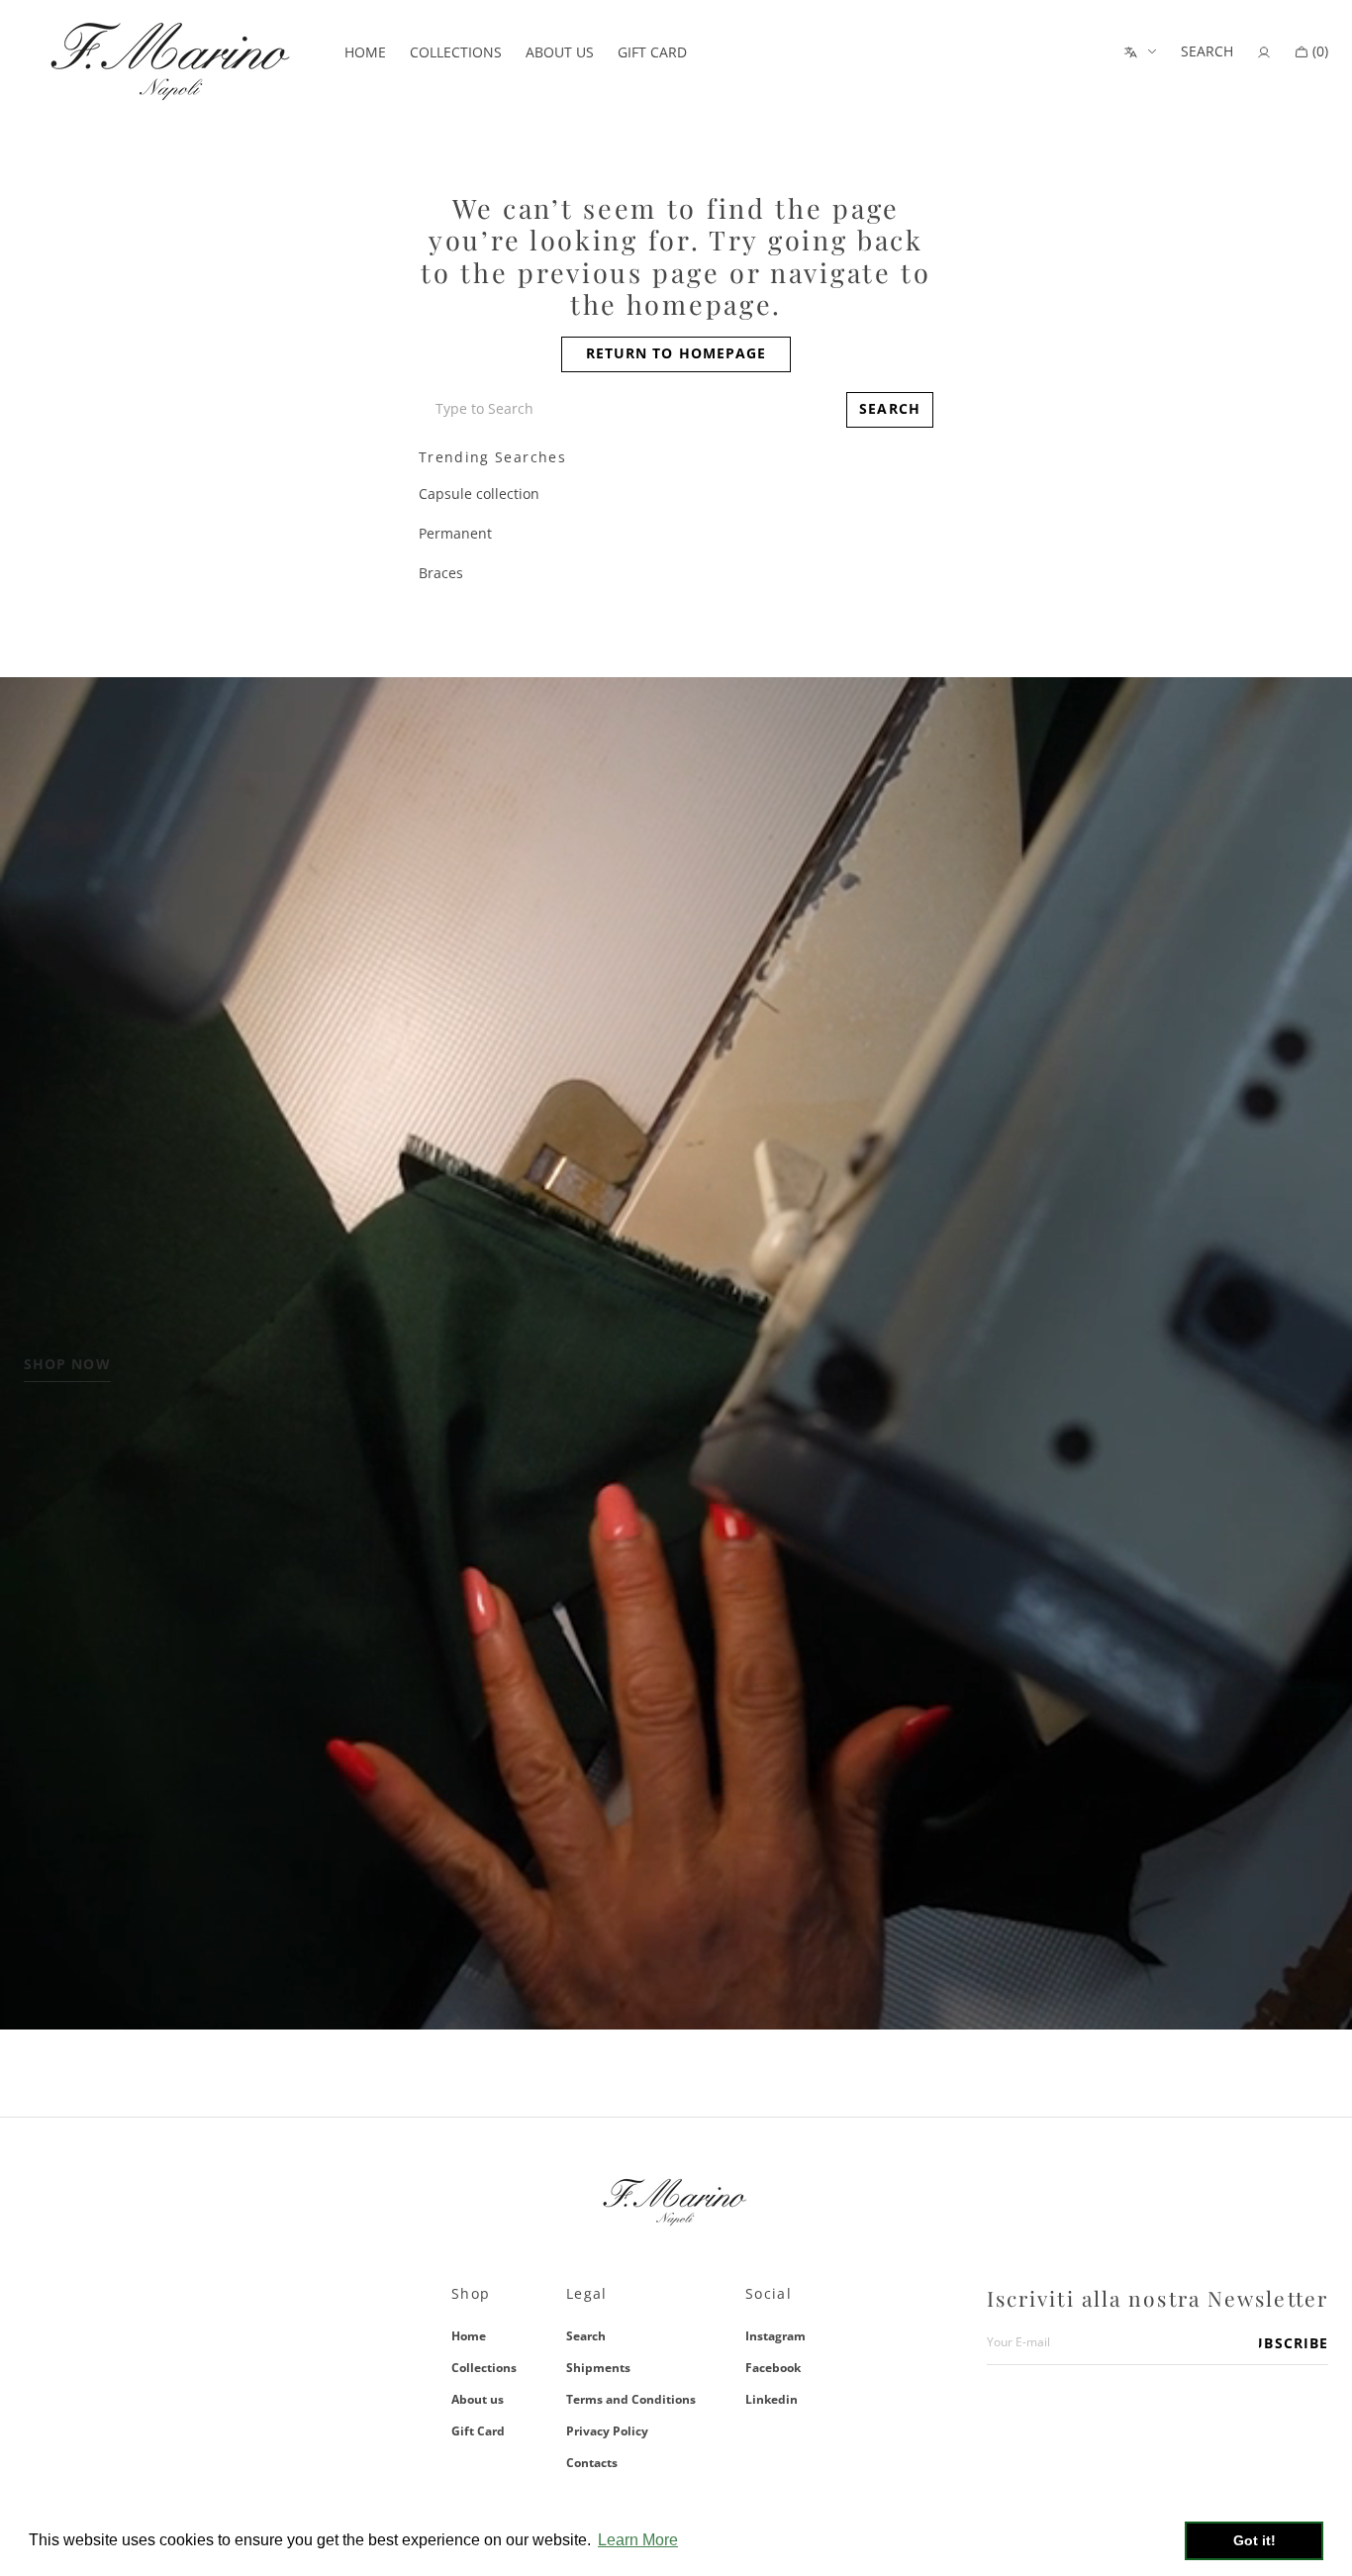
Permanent (455, 533)
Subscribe (1294, 2343)
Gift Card (478, 2431)
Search (586, 2337)
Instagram (775, 2337)
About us (478, 2399)
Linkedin (772, 2399)
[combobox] (628, 410)
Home (469, 2337)
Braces (441, 573)
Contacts (592, 2463)
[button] (1207, 52)
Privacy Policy (607, 2431)
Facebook (773, 2368)
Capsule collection (479, 494)
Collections (484, 2368)
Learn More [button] (638, 2540)
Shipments (598, 2368)
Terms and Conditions (631, 2399)
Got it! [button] (1255, 2540)
